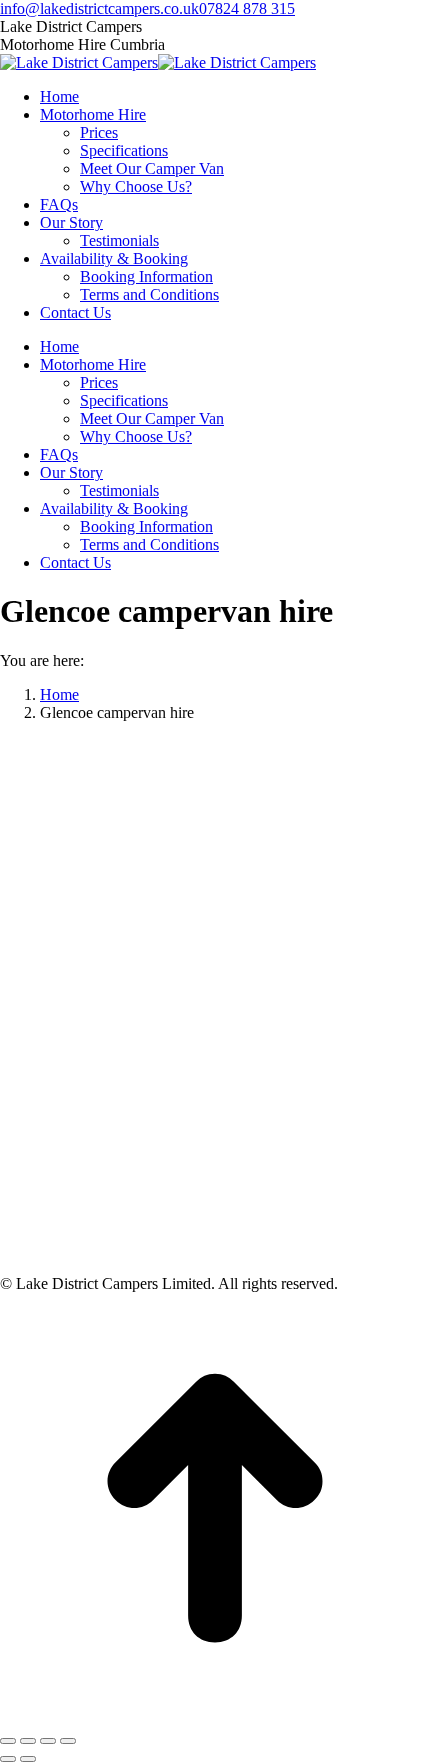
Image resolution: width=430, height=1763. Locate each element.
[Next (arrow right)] (28, 1759)
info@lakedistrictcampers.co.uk (99, 8)
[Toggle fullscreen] (48, 1741)
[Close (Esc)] (8, 1741)
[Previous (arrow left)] (8, 1759)
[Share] (28, 1741)
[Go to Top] (215, 1717)
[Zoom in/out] (68, 1741)
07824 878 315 (247, 8)
